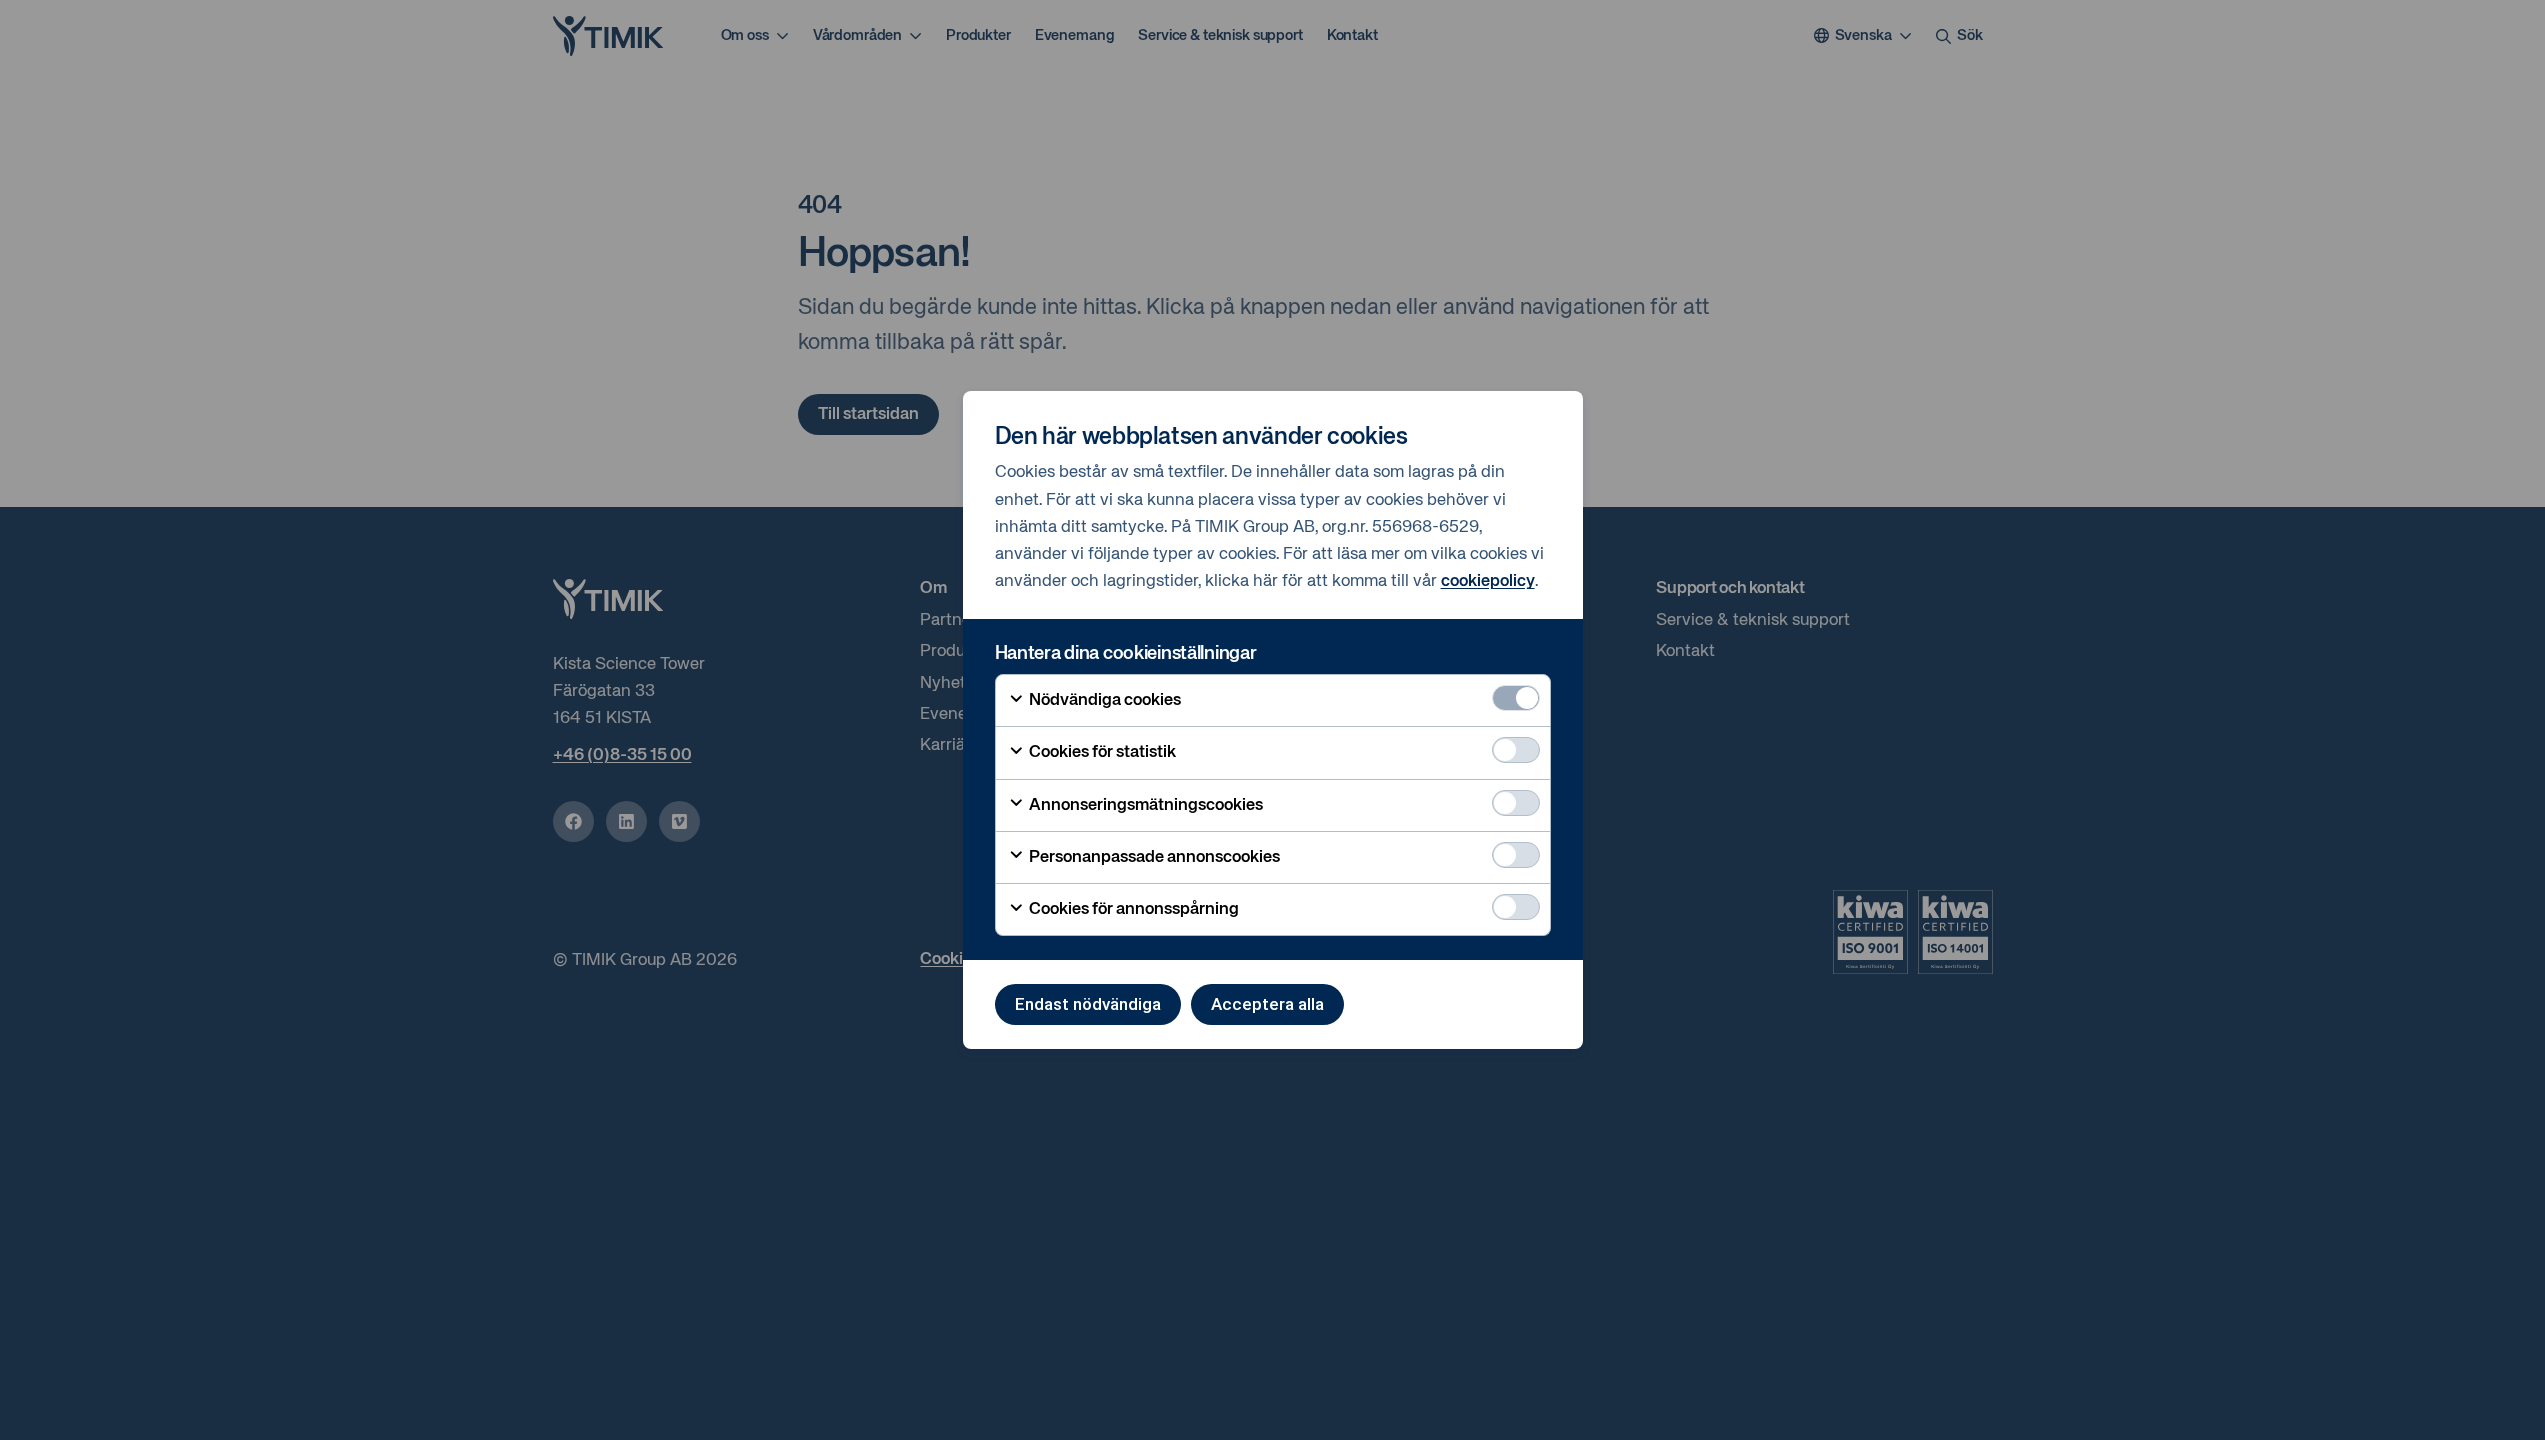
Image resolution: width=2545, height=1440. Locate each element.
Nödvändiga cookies (1103, 700)
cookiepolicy (1488, 581)
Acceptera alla (1267, 1004)
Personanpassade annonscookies (1153, 857)
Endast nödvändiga (1088, 1004)
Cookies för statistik (1101, 752)
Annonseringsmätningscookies (1144, 805)
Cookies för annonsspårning (1132, 909)
